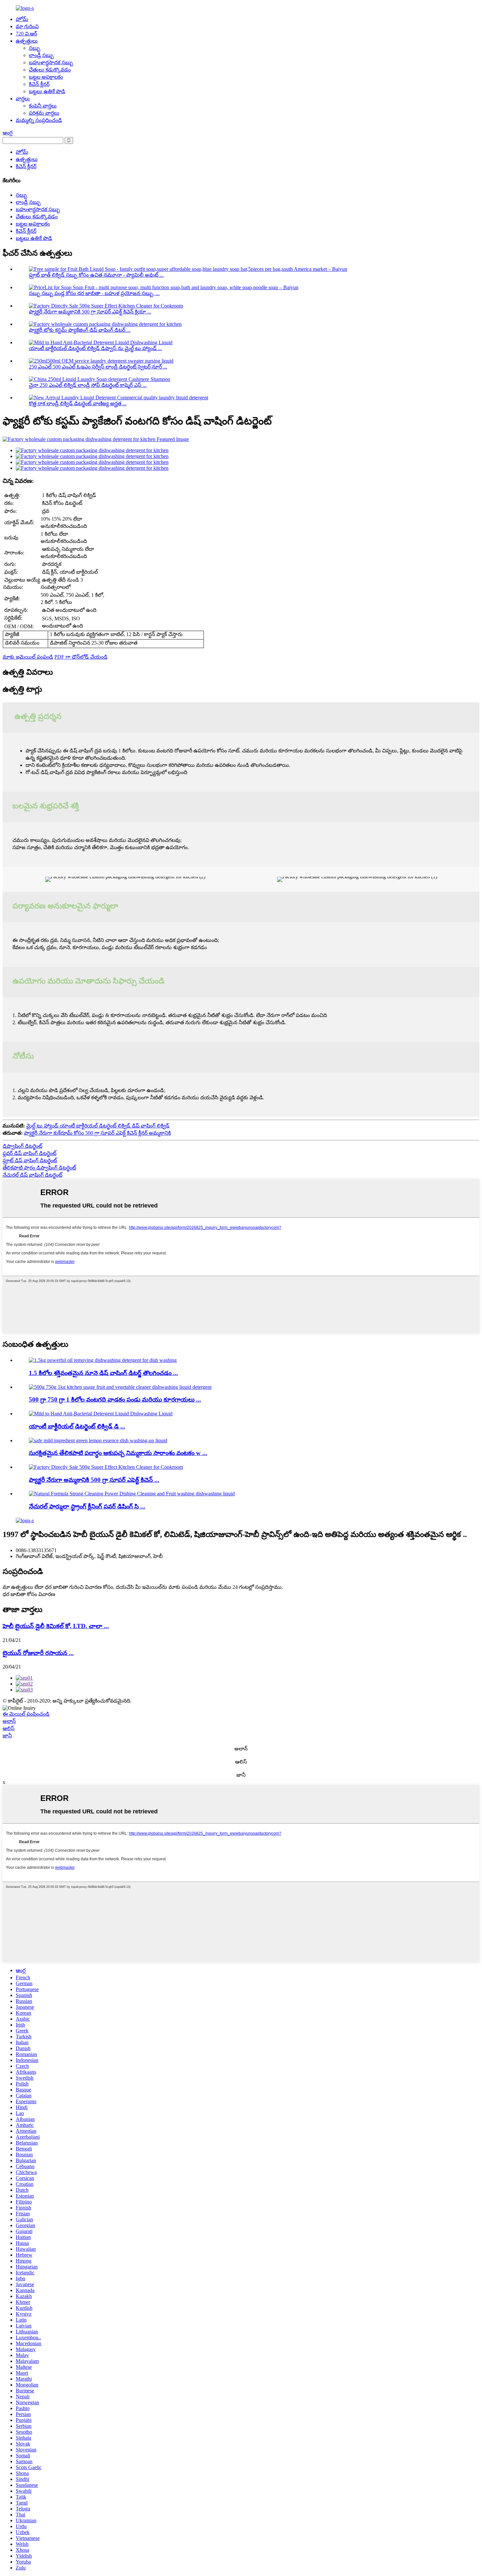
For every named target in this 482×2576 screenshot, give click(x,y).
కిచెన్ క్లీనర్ (39, 84)
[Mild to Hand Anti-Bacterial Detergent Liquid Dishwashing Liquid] (101, 1414)
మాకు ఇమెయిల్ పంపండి (28, 657)
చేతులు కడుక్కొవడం (50, 70)
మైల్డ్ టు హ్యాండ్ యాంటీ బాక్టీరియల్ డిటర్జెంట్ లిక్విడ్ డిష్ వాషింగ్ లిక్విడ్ (98, 1126)
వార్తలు (23, 99)
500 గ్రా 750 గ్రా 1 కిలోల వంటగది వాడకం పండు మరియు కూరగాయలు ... (115, 1399)
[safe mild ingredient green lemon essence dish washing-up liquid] (98, 1440)
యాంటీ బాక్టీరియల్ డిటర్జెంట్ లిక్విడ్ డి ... (77, 1426)
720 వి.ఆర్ (26, 34)
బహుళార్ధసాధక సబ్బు (51, 62)
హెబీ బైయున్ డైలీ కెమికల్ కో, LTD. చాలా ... (56, 1626)
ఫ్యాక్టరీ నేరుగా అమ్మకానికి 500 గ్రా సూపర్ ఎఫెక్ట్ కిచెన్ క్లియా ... (90, 312)
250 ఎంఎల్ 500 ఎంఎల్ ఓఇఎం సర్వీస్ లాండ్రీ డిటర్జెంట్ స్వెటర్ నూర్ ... (98, 367)
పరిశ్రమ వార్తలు (44, 113)
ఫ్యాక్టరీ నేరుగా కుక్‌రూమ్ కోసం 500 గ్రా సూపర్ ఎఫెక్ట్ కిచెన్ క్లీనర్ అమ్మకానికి (97, 1133)
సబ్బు (35, 48)
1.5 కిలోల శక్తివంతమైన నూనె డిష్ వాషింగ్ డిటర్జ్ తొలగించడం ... (103, 1373)
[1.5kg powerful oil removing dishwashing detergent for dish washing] (103, 1360)
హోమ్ (22, 19)
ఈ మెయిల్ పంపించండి (26, 1714)
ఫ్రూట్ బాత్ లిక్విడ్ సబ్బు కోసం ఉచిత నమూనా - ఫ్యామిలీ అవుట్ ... (96, 275)
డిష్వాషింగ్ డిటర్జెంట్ (22, 1146)
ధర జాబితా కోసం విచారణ (29, 1594)
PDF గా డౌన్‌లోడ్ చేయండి (81, 657)
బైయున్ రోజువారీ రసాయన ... (38, 1653)
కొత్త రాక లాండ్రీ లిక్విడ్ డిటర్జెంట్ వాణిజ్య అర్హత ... (78, 403)
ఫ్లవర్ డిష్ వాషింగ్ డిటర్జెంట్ (30, 1153)
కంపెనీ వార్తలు (43, 106)
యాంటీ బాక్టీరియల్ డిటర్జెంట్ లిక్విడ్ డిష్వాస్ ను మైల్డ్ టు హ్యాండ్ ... (95, 348)
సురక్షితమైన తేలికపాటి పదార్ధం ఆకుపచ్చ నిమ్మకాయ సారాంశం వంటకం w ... (118, 1453)
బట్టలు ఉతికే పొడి (47, 91)
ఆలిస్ (9, 1728)
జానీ (7, 1736)
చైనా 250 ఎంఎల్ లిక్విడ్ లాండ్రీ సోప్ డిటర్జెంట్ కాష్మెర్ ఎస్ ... (88, 385)
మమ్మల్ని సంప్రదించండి (39, 120)
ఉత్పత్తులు (27, 41)
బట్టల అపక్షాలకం (46, 77)
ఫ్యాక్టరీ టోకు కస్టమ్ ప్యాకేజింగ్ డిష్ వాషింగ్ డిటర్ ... (80, 330)
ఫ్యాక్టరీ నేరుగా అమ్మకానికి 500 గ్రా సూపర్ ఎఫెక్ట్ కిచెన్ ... (94, 1480)
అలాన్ (9, 1721)
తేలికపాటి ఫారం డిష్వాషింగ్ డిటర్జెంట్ (39, 1168)
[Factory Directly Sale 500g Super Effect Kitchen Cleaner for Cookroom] (106, 1467)
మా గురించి (27, 26)
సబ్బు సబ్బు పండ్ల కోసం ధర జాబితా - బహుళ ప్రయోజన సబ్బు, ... (94, 293)
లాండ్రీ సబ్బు (41, 55)
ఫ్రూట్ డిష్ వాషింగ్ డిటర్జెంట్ (30, 1160)
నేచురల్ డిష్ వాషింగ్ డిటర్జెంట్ (32, 1175)
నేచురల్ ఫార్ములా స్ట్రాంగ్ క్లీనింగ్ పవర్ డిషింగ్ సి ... (87, 1506)
